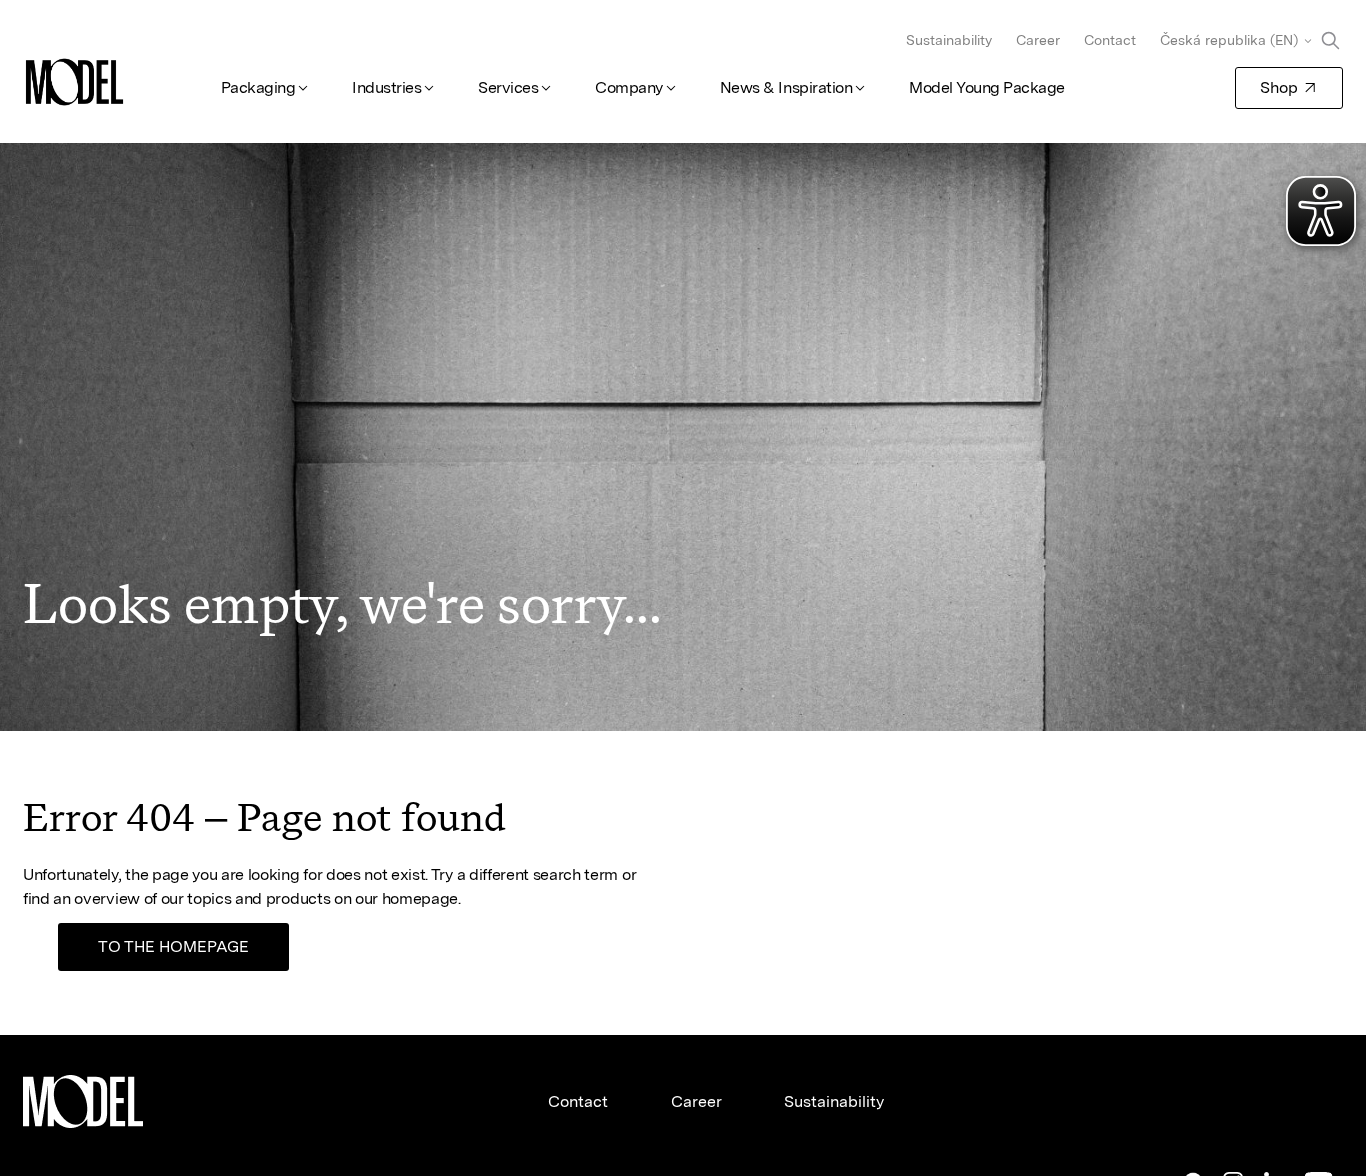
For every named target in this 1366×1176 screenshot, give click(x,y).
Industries (386, 87)
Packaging (258, 87)
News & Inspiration (786, 87)
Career (1038, 40)
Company (629, 87)
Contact (1110, 40)
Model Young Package (987, 87)
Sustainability (949, 40)
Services (508, 87)
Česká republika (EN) (1229, 40)
